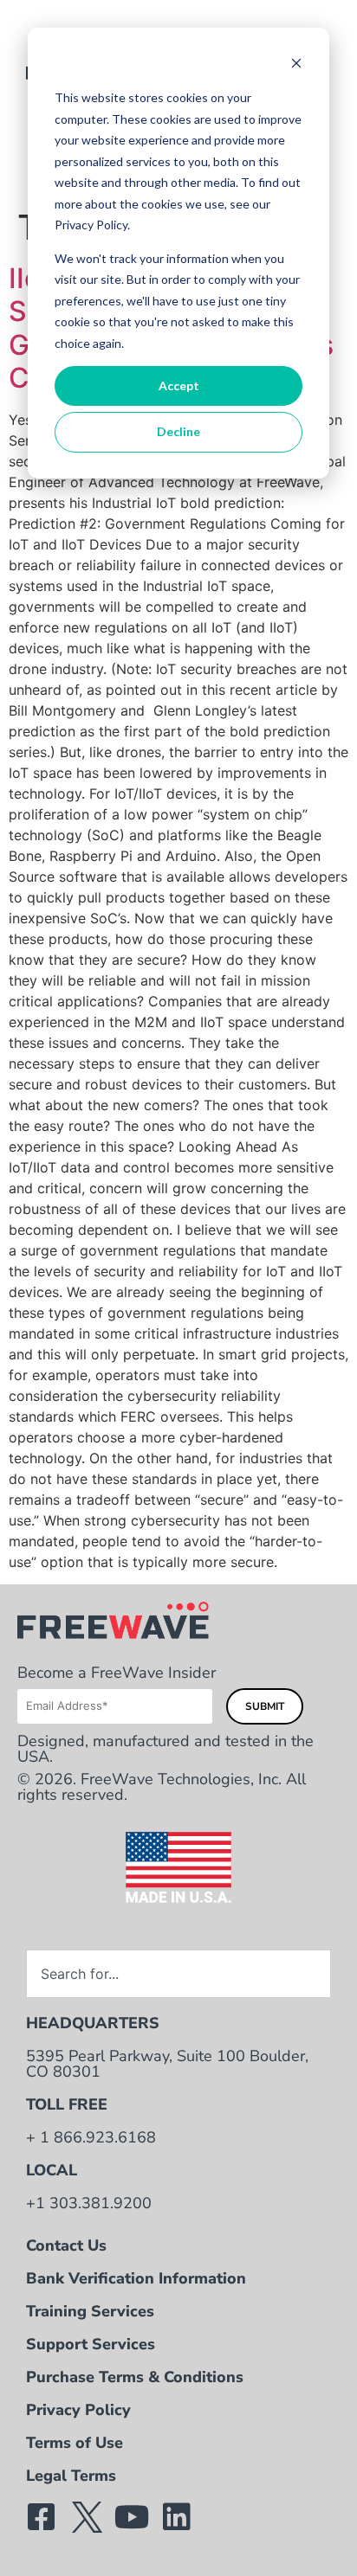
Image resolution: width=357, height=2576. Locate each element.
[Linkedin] (177, 2517)
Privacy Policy (78, 2410)
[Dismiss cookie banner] (296, 65)
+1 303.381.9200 (89, 2203)
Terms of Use (75, 2443)
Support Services (91, 2344)
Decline (178, 431)
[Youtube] (132, 2517)
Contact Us (66, 2245)
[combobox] (178, 1974)
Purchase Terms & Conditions (135, 2377)
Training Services (90, 2311)
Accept (179, 385)
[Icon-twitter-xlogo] (87, 2517)
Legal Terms (71, 2476)
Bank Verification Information (136, 2278)
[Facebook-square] (42, 2517)
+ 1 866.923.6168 (91, 2137)
